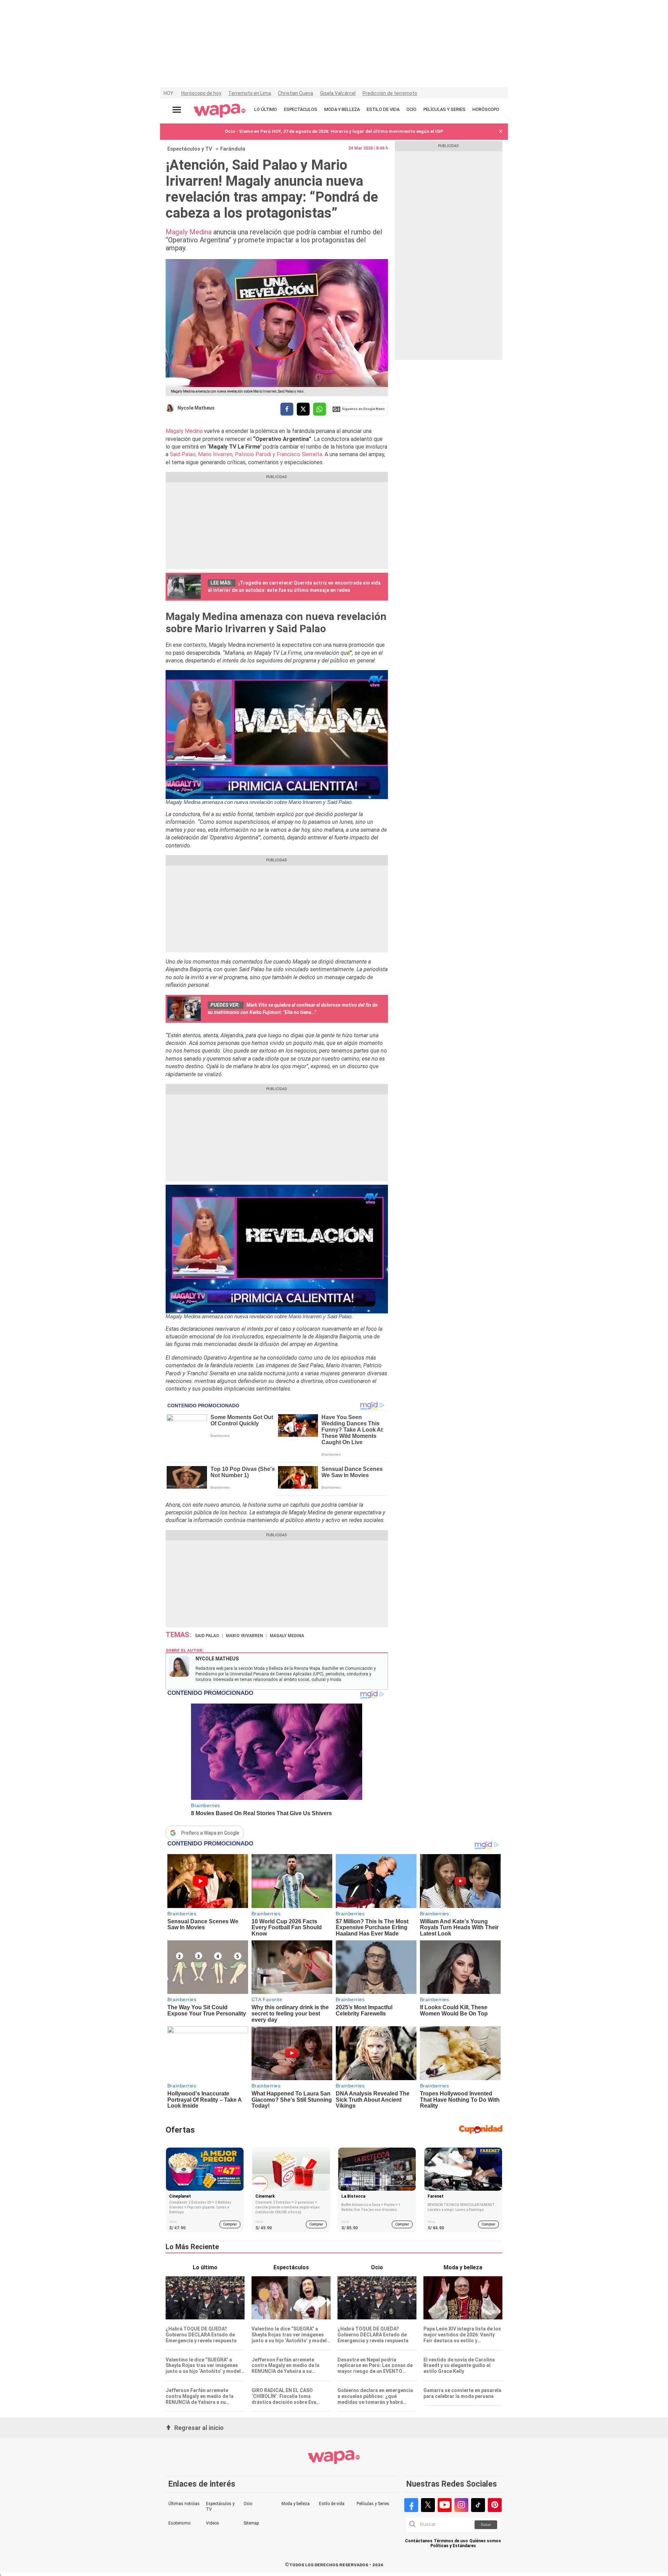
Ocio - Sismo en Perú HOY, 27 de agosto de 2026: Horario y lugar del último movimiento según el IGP (334, 131)
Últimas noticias (184, 2504)
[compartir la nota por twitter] (303, 409)
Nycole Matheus (196, 408)
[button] (501, 132)
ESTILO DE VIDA (383, 109)
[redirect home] (220, 111)
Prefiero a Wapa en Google (210, 1833)
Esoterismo (179, 2523)
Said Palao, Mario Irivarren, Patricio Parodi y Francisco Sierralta (246, 454)
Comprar (230, 2224)
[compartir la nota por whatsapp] (320, 409)
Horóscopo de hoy (201, 93)
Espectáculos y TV (190, 149)
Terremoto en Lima (250, 93)
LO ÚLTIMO (266, 109)
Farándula (233, 149)
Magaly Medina (189, 232)
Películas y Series (373, 2504)
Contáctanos (419, 2541)
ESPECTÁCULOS (301, 109)
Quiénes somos (485, 2541)
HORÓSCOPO (486, 109)
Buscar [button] (486, 2525)
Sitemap (251, 2523)
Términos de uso (451, 2541)
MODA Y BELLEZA (342, 109)
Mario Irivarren (244, 1636)
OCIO (411, 109)
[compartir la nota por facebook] (287, 409)
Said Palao (207, 1636)
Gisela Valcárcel (338, 93)
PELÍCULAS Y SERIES (444, 109)
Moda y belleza (296, 2504)
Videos (213, 2523)
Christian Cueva (296, 93)
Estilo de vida (332, 2504)
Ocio (248, 2504)
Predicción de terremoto (390, 93)
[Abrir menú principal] (177, 110)
